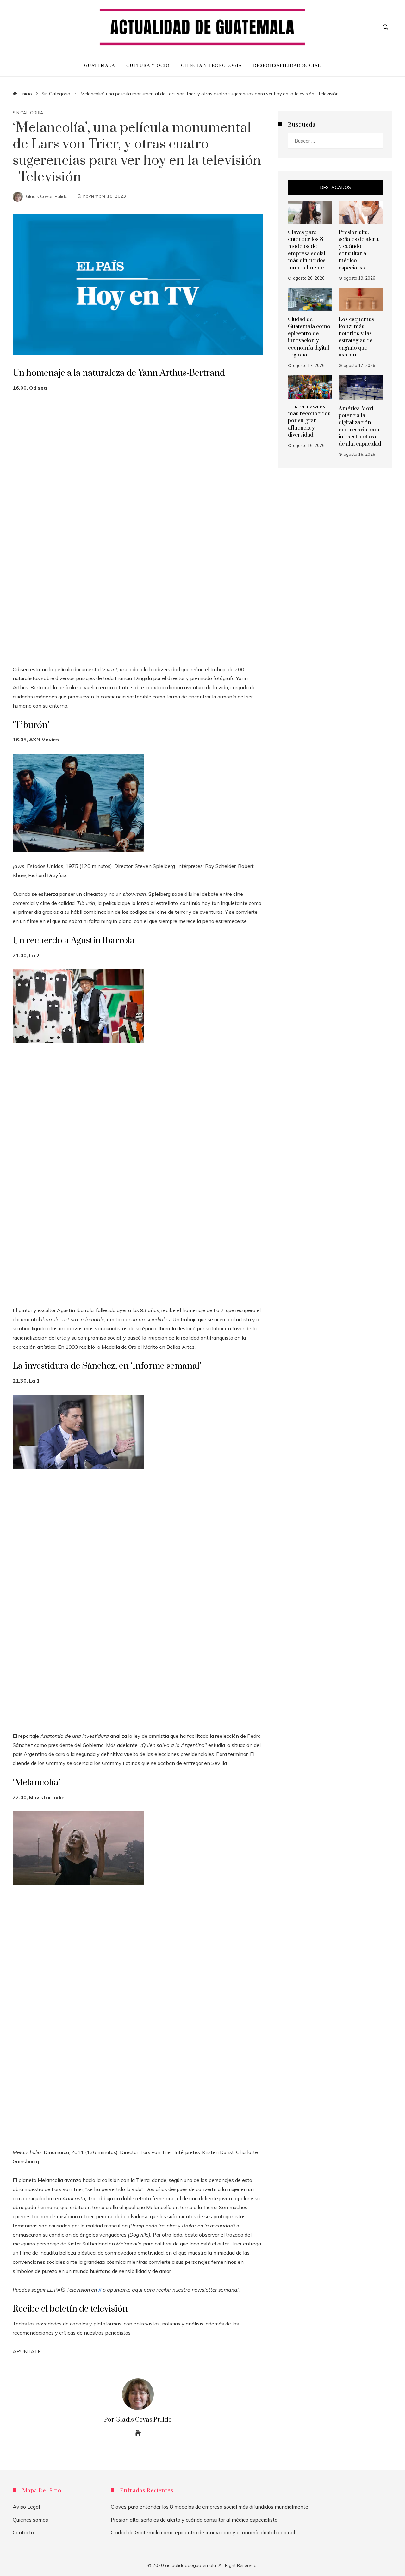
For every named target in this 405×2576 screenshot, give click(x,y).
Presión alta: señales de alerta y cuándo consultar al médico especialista (359, 250)
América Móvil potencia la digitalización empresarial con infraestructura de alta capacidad (360, 426)
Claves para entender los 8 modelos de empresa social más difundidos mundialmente (307, 250)
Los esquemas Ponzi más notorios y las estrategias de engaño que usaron (356, 337)
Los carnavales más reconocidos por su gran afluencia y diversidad (309, 421)
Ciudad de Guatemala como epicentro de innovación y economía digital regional (309, 337)
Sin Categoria (28, 113)
